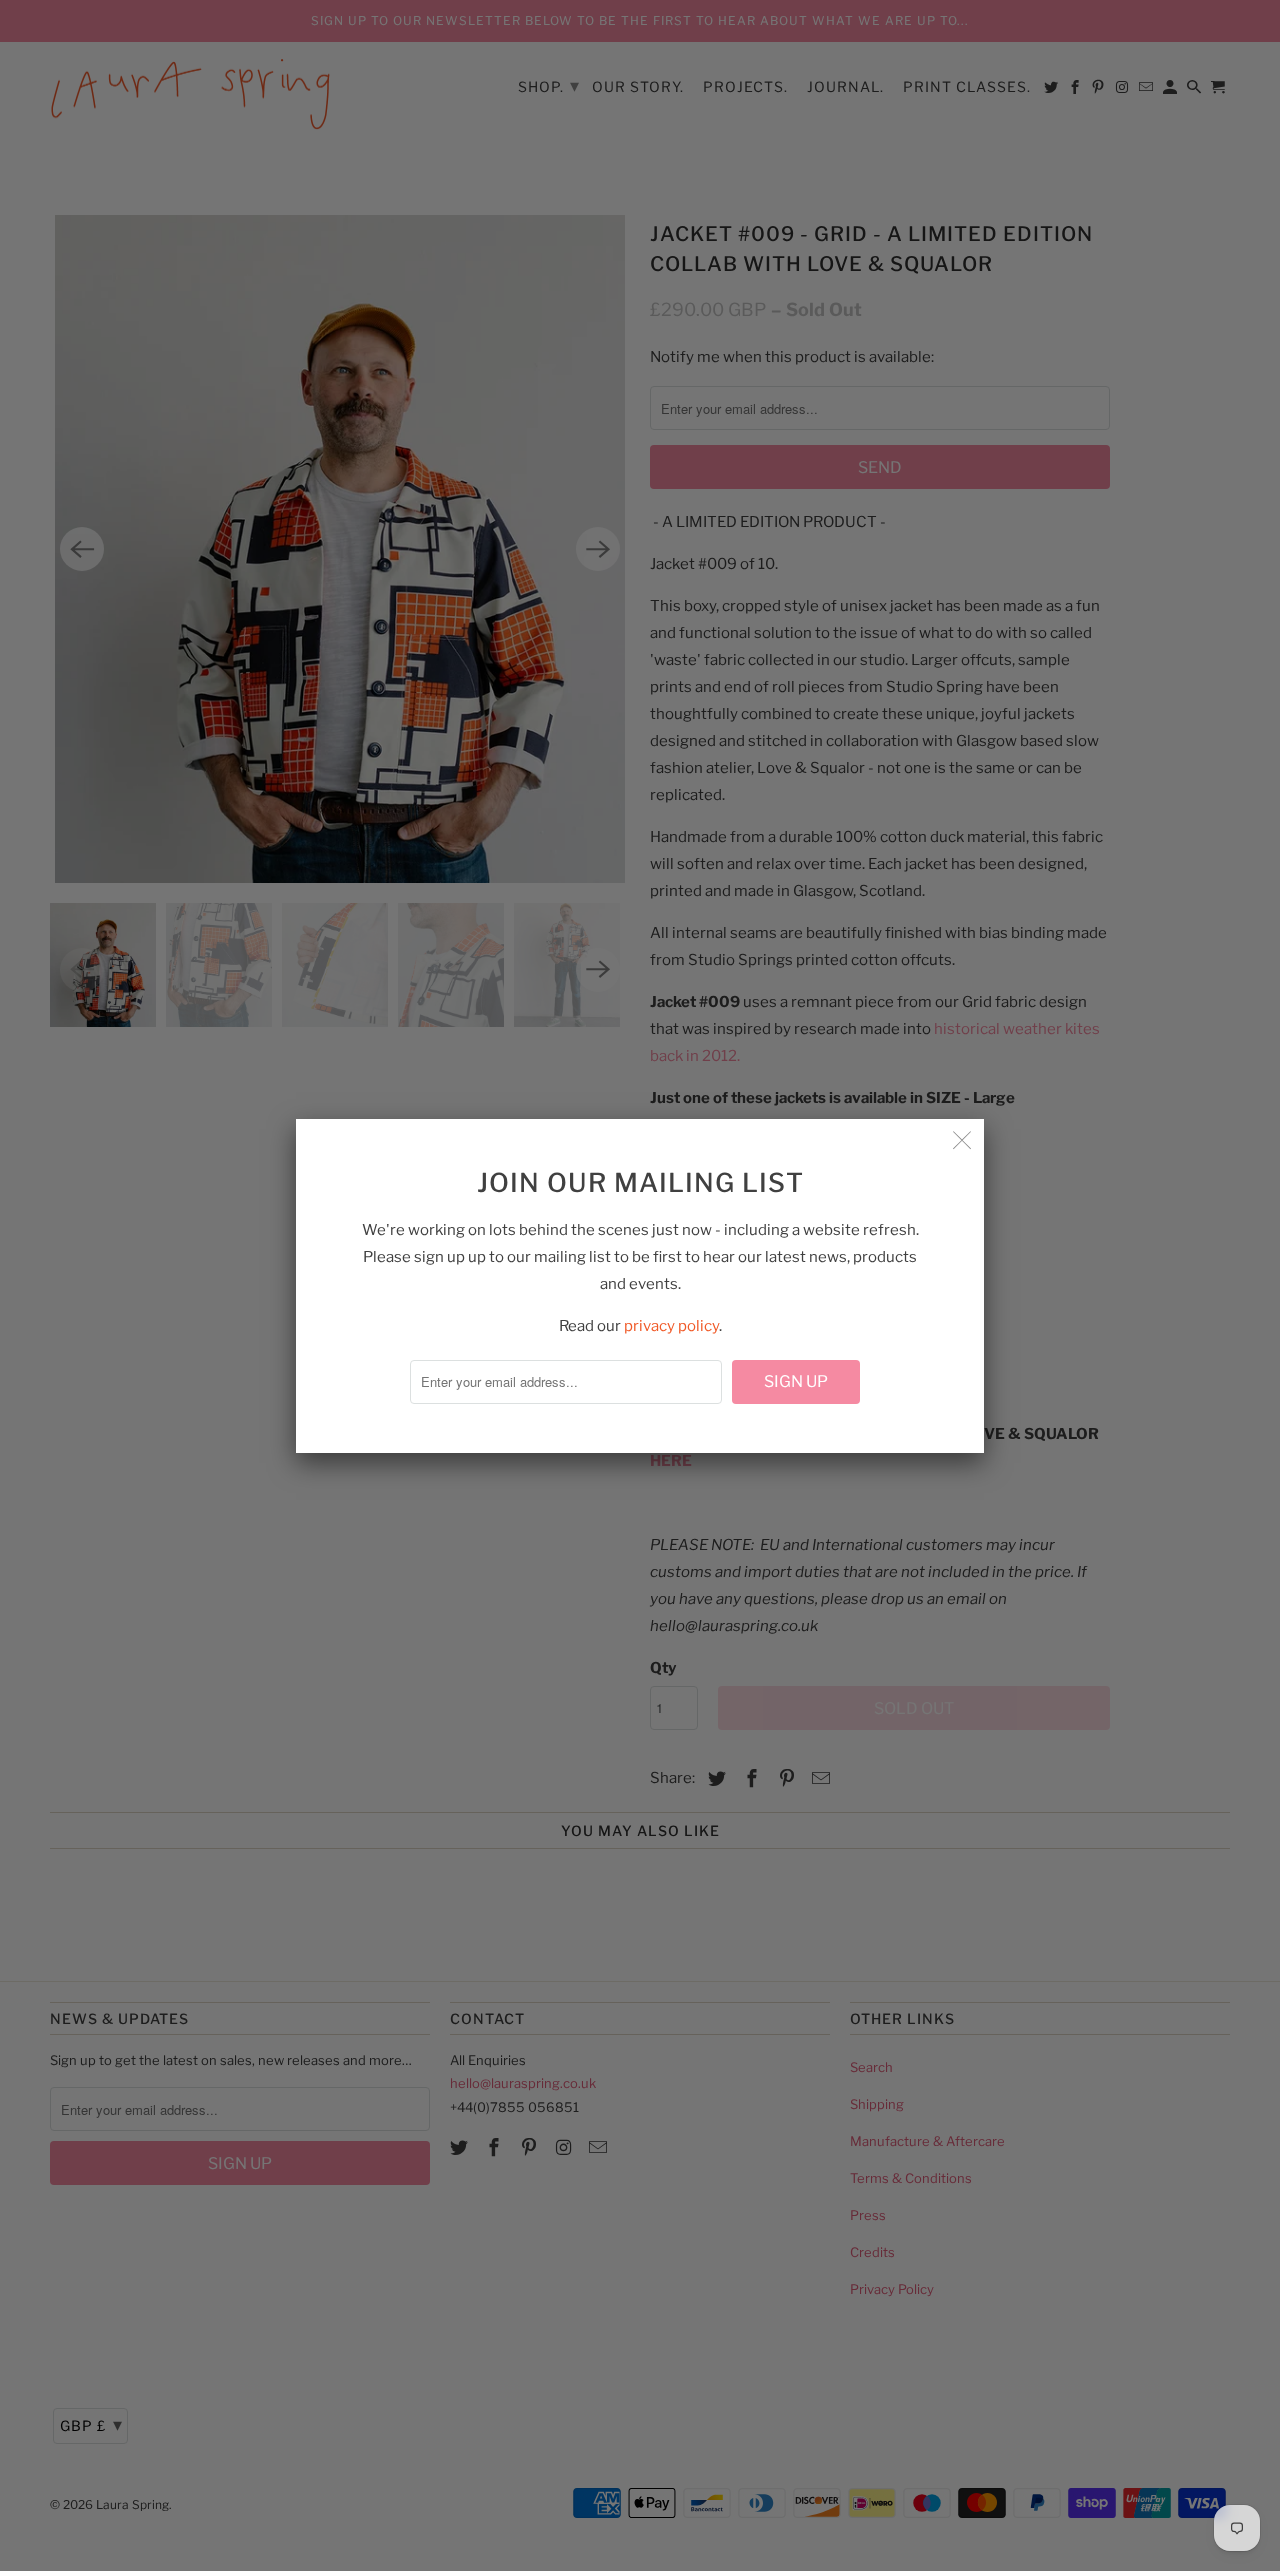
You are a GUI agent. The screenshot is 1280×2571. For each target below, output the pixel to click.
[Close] (962, 1141)
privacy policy (671, 1326)
